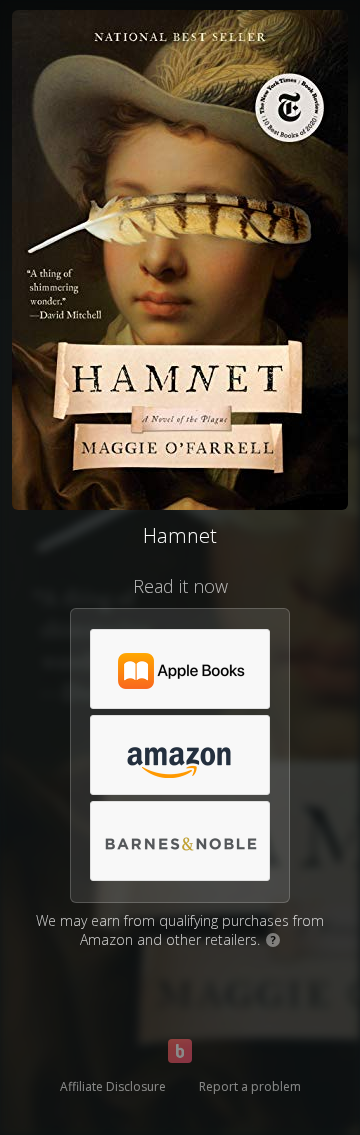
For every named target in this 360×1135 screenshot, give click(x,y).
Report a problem (250, 1086)
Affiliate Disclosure (113, 1086)
